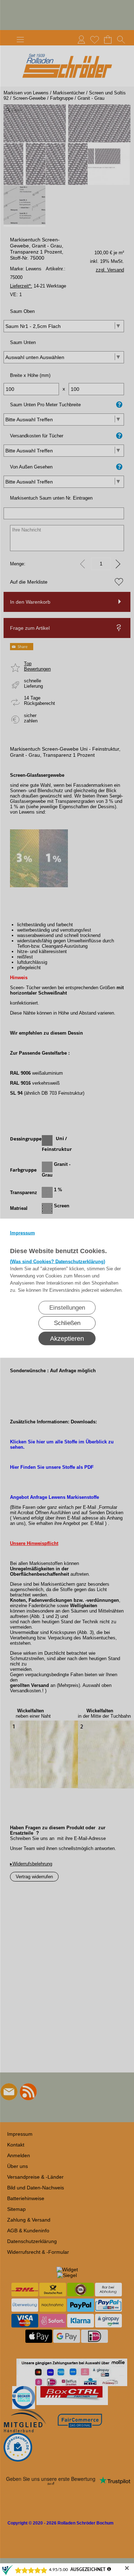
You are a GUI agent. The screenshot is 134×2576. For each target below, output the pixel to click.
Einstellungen (67, 1307)
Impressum (23, 1233)
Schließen (67, 1323)
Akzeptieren (67, 1338)
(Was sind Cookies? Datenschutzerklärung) (58, 1261)
